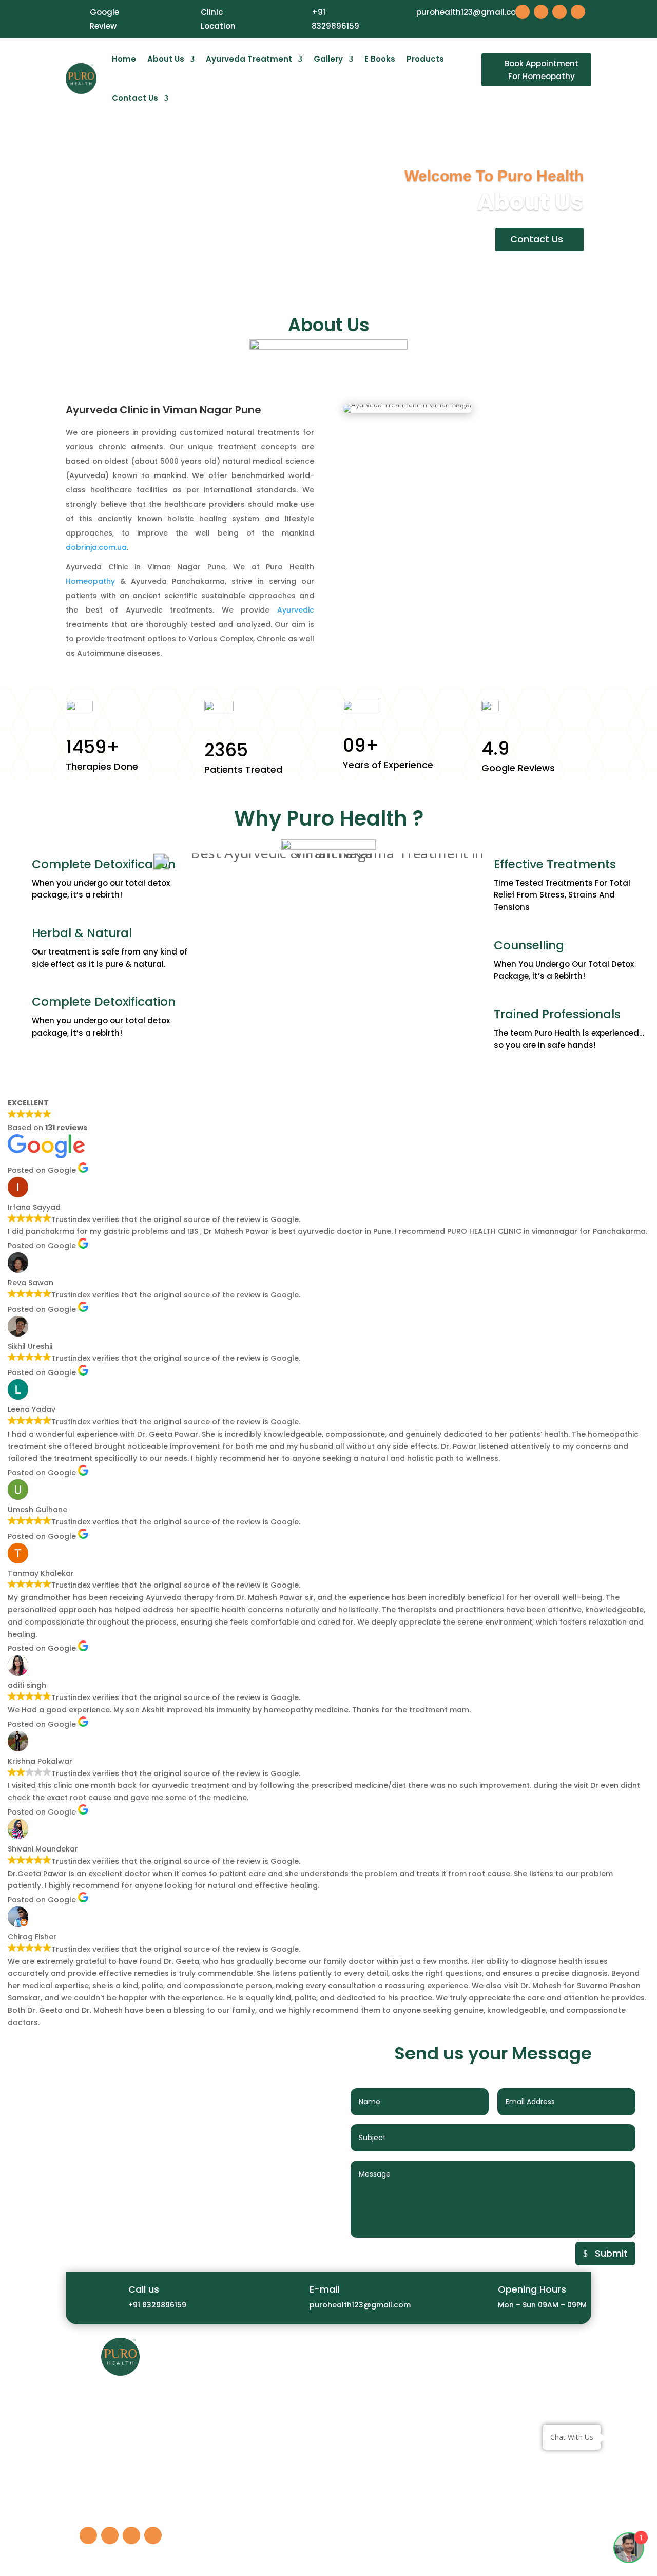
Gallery (328, 59)
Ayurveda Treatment (249, 59)
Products (425, 59)
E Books (380, 59)
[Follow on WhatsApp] (578, 12)
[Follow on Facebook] (523, 12)
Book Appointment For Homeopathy (542, 70)
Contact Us (135, 98)
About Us (166, 59)
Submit (611, 2253)
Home (124, 59)
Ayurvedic (296, 610)
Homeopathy (90, 581)
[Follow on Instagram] (541, 12)
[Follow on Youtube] (559, 12)
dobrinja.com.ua (96, 547)
